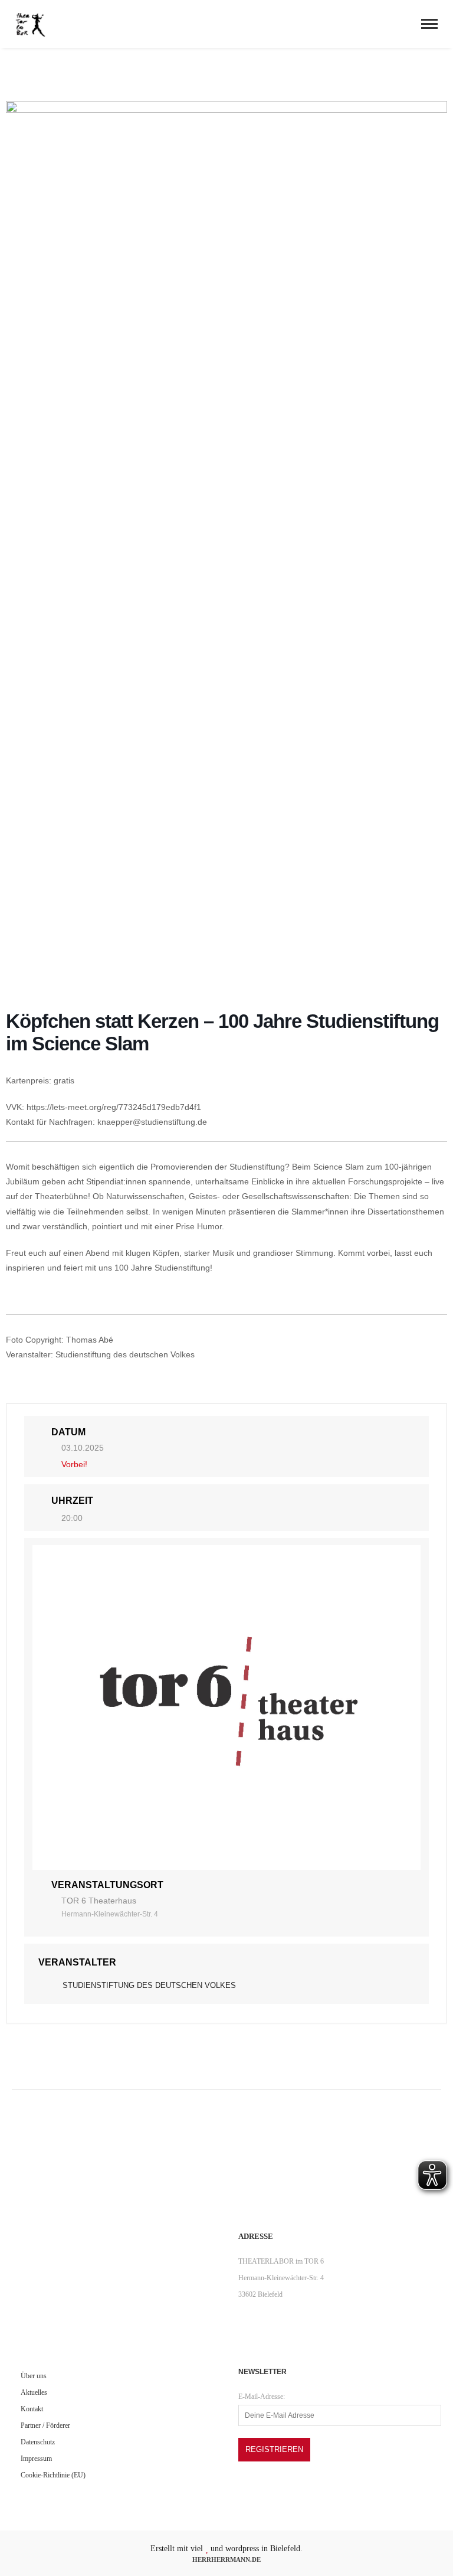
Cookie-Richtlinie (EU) (53, 2475)
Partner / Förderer (45, 2425)
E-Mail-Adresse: (262, 2397)
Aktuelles (34, 2392)
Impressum (36, 2459)
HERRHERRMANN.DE (226, 2559)
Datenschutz (38, 2442)
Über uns (34, 2376)
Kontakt (32, 2409)
